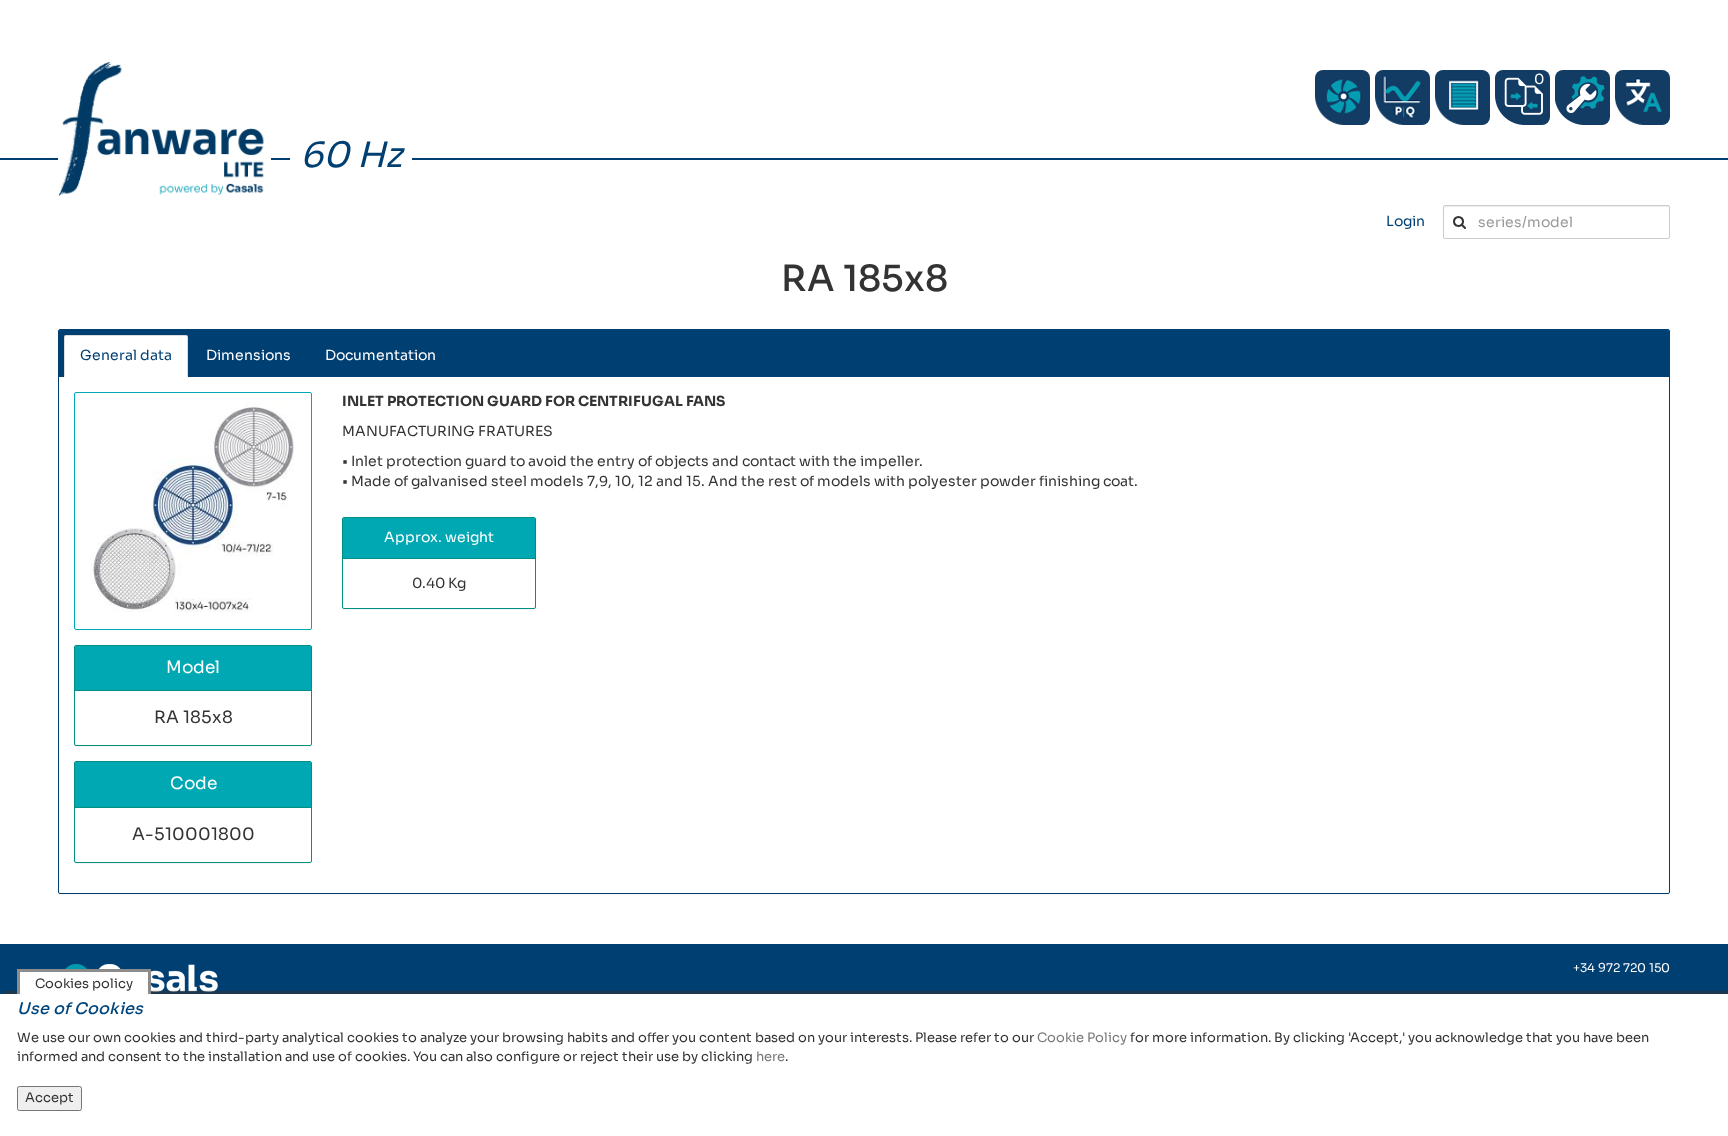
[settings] (1582, 97)
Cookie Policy (1082, 1037)
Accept (49, 1097)
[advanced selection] (1402, 97)
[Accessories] (1462, 97)
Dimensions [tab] (248, 355)
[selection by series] (1342, 97)
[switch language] (1642, 97)
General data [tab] (126, 355)
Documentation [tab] (380, 355)
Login (1405, 221)
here (770, 1056)
